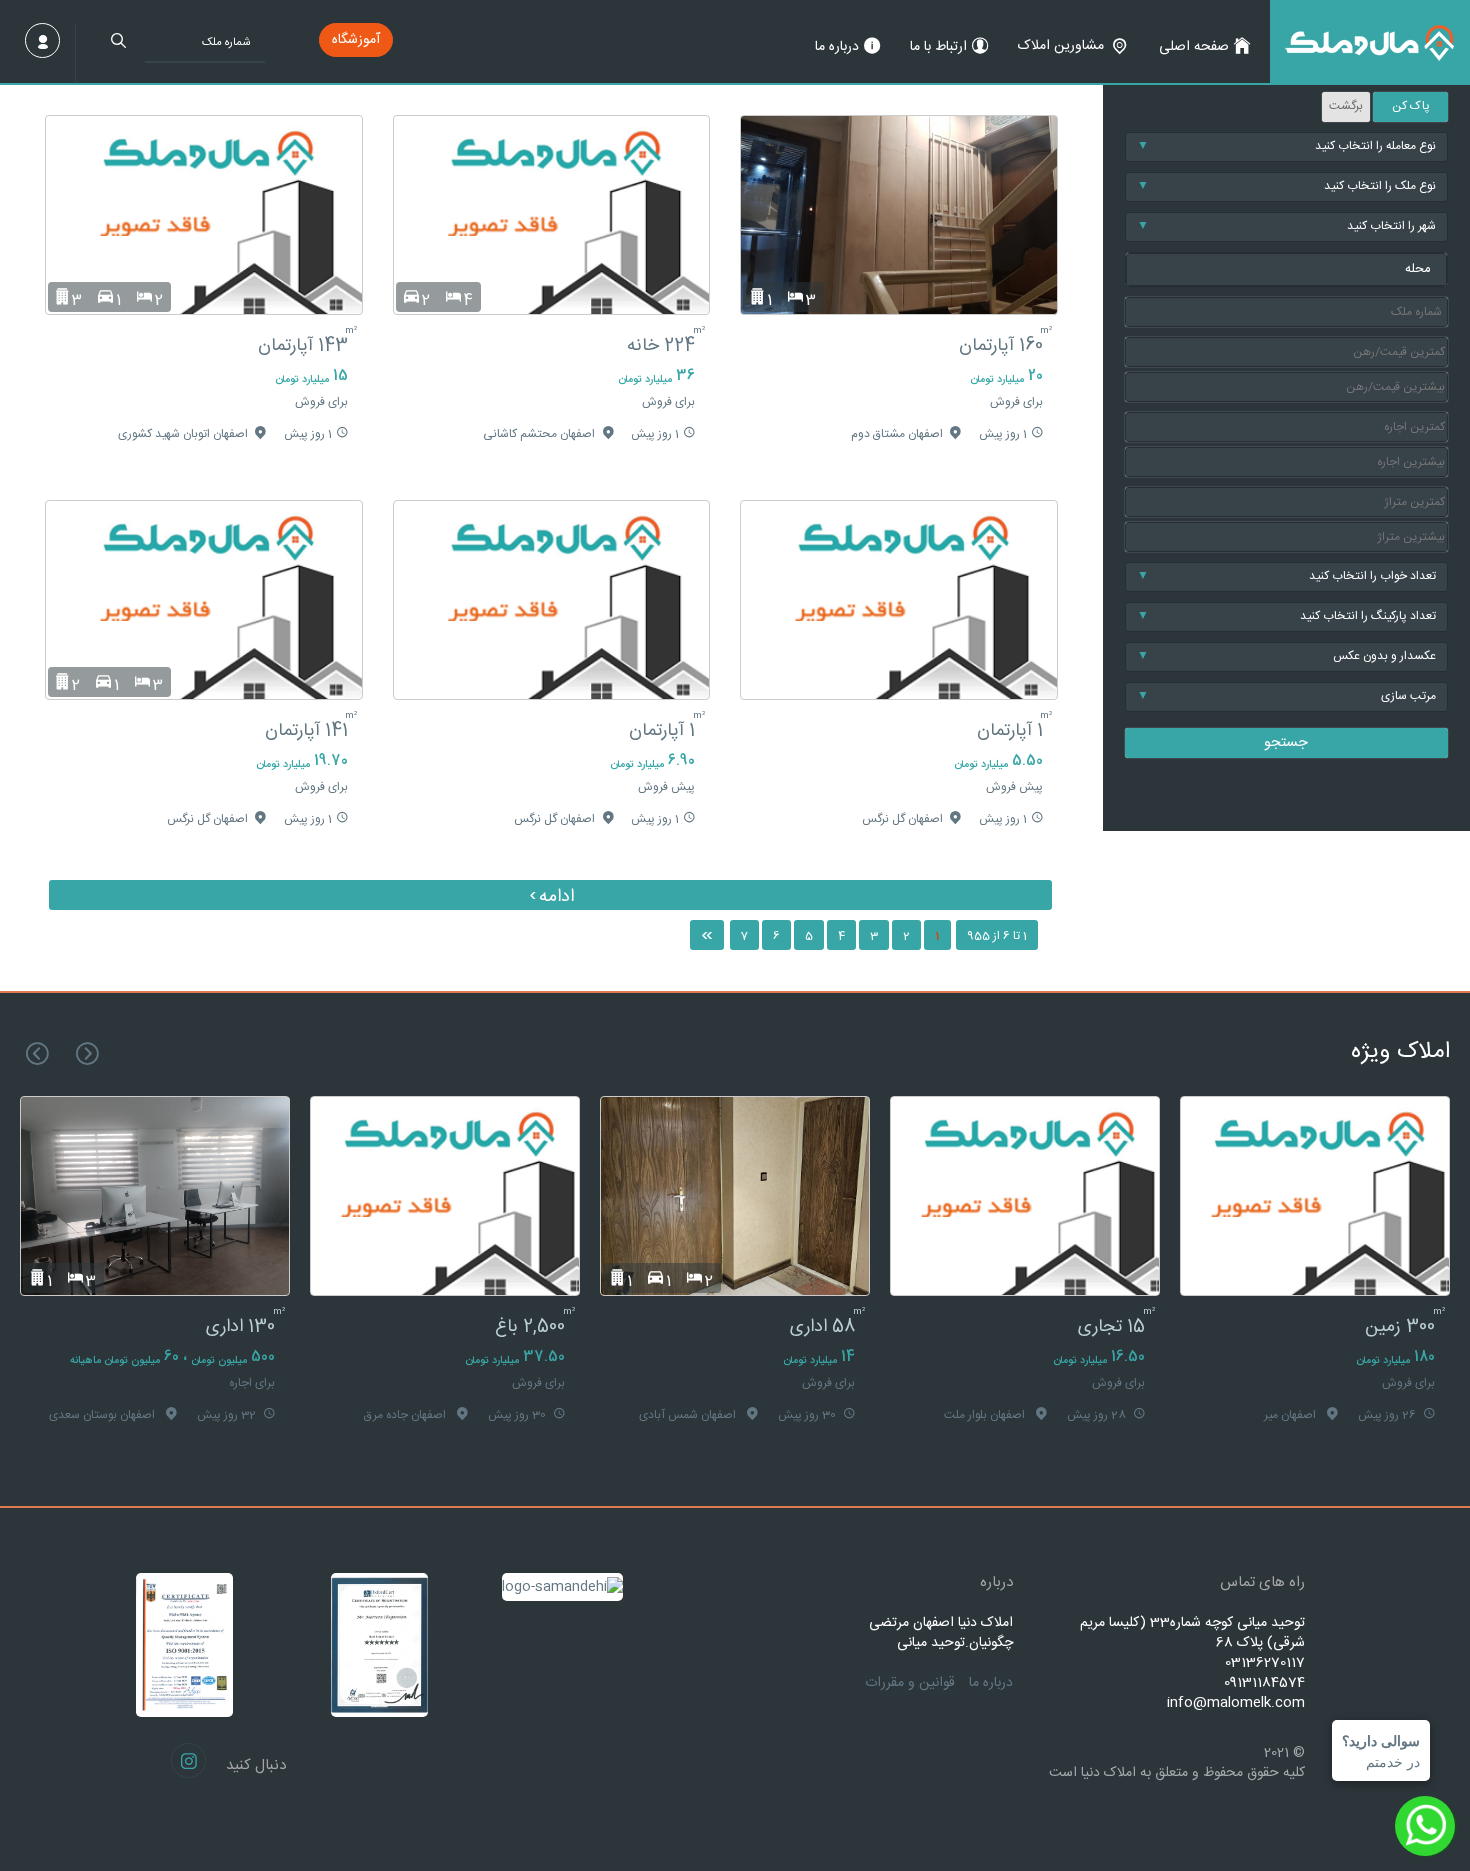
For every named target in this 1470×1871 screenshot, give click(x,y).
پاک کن (1411, 106)
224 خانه (661, 346)
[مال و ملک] (1370, 41)
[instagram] (188, 1760)
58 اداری (822, 1327)
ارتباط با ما (938, 47)
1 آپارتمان (1010, 731)
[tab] (1287, 269)
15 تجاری (1111, 1327)
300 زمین (1400, 1327)
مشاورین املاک (1061, 46)
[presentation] (87, 1053)
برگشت (1346, 106)
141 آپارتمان (306, 731)
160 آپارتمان (1001, 346)
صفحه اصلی (1194, 47)
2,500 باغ (530, 1327)
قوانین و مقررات (910, 1683)
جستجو (1286, 743)
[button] (1287, 269)
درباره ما (837, 47)
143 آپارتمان (303, 346)
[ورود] (42, 40)
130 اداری (240, 1327)
